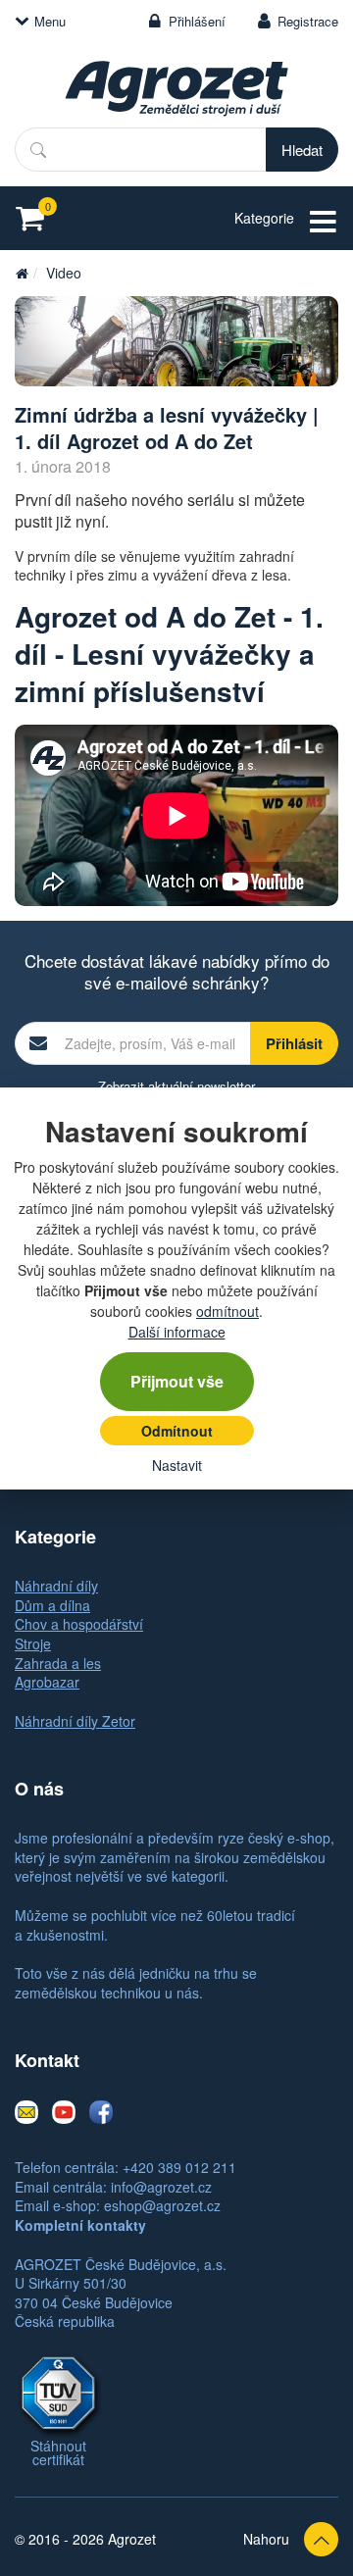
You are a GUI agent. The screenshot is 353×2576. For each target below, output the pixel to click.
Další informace (177, 1332)
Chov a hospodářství (79, 1624)
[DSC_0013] (176, 342)
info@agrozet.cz (161, 2187)
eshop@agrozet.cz (162, 2205)
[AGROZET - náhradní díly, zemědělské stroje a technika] (22, 273)
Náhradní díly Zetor (75, 1721)
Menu (50, 21)
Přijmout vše (177, 1381)
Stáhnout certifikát (58, 2452)
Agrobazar (47, 1682)
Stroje (33, 1643)
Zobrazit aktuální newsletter (176, 1086)
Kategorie (264, 218)
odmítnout (227, 1311)
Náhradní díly (56, 1586)
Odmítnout (177, 1431)
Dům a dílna (52, 1605)
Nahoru (266, 2539)
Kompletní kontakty (80, 2225)
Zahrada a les (58, 1663)
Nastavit (177, 1465)
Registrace (308, 21)
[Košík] (36, 218)
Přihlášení (197, 21)
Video (64, 273)
